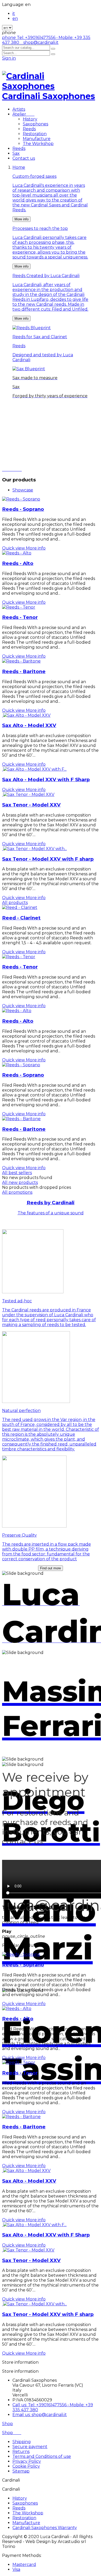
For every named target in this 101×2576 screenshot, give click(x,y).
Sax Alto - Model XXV (29, 725)
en (15, 18)
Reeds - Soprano (23, 509)
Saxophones (35, 124)
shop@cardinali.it (39, 42)
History (30, 119)
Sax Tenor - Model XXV (31, 805)
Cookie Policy (26, 2466)
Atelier (23, 114)
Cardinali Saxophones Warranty (45, 2528)
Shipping (22, 2442)
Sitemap (21, 2471)
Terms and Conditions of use (42, 2456)
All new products (20, 1182)
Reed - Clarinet (21, 918)
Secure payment (30, 2447)
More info (21, 219)
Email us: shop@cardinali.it (40, 2415)
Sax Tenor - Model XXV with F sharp (48, 859)
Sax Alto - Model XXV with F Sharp (46, 780)
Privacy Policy (27, 2461)
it (14, 14)
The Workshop (38, 144)
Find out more (51, 1568)
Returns (21, 2452)
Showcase (23, 490)
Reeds (29, 129)
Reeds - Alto (18, 563)
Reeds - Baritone (24, 671)
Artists (19, 109)
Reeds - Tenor (20, 617)
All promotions (17, 1192)
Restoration (35, 134)
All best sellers (17, 1173)
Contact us (24, 158)
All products (15, 903)
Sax (16, 153)
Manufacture (37, 139)
